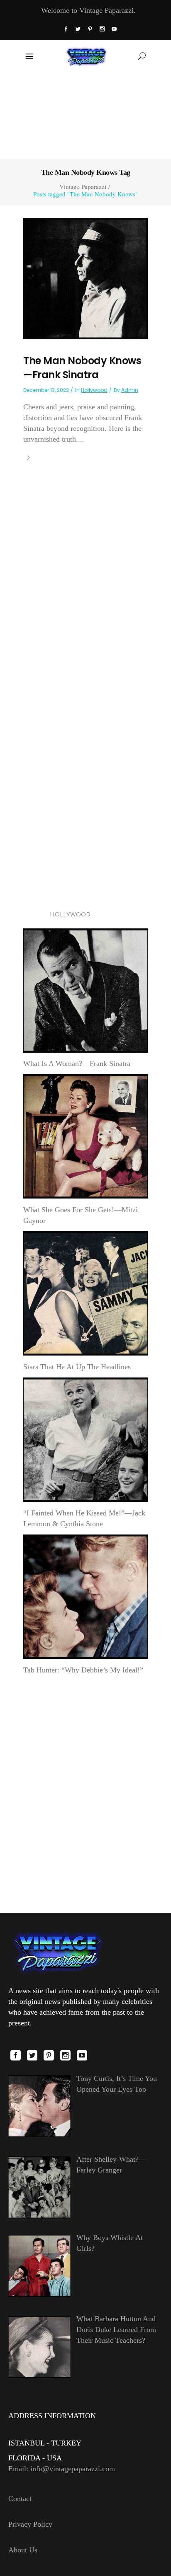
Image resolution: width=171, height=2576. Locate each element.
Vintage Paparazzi (83, 187)
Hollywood (94, 390)
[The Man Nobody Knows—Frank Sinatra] (85, 278)
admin (130, 390)
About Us (23, 2550)
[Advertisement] (85, 115)
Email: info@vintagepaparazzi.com (62, 2469)
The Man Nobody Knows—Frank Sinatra (82, 368)
